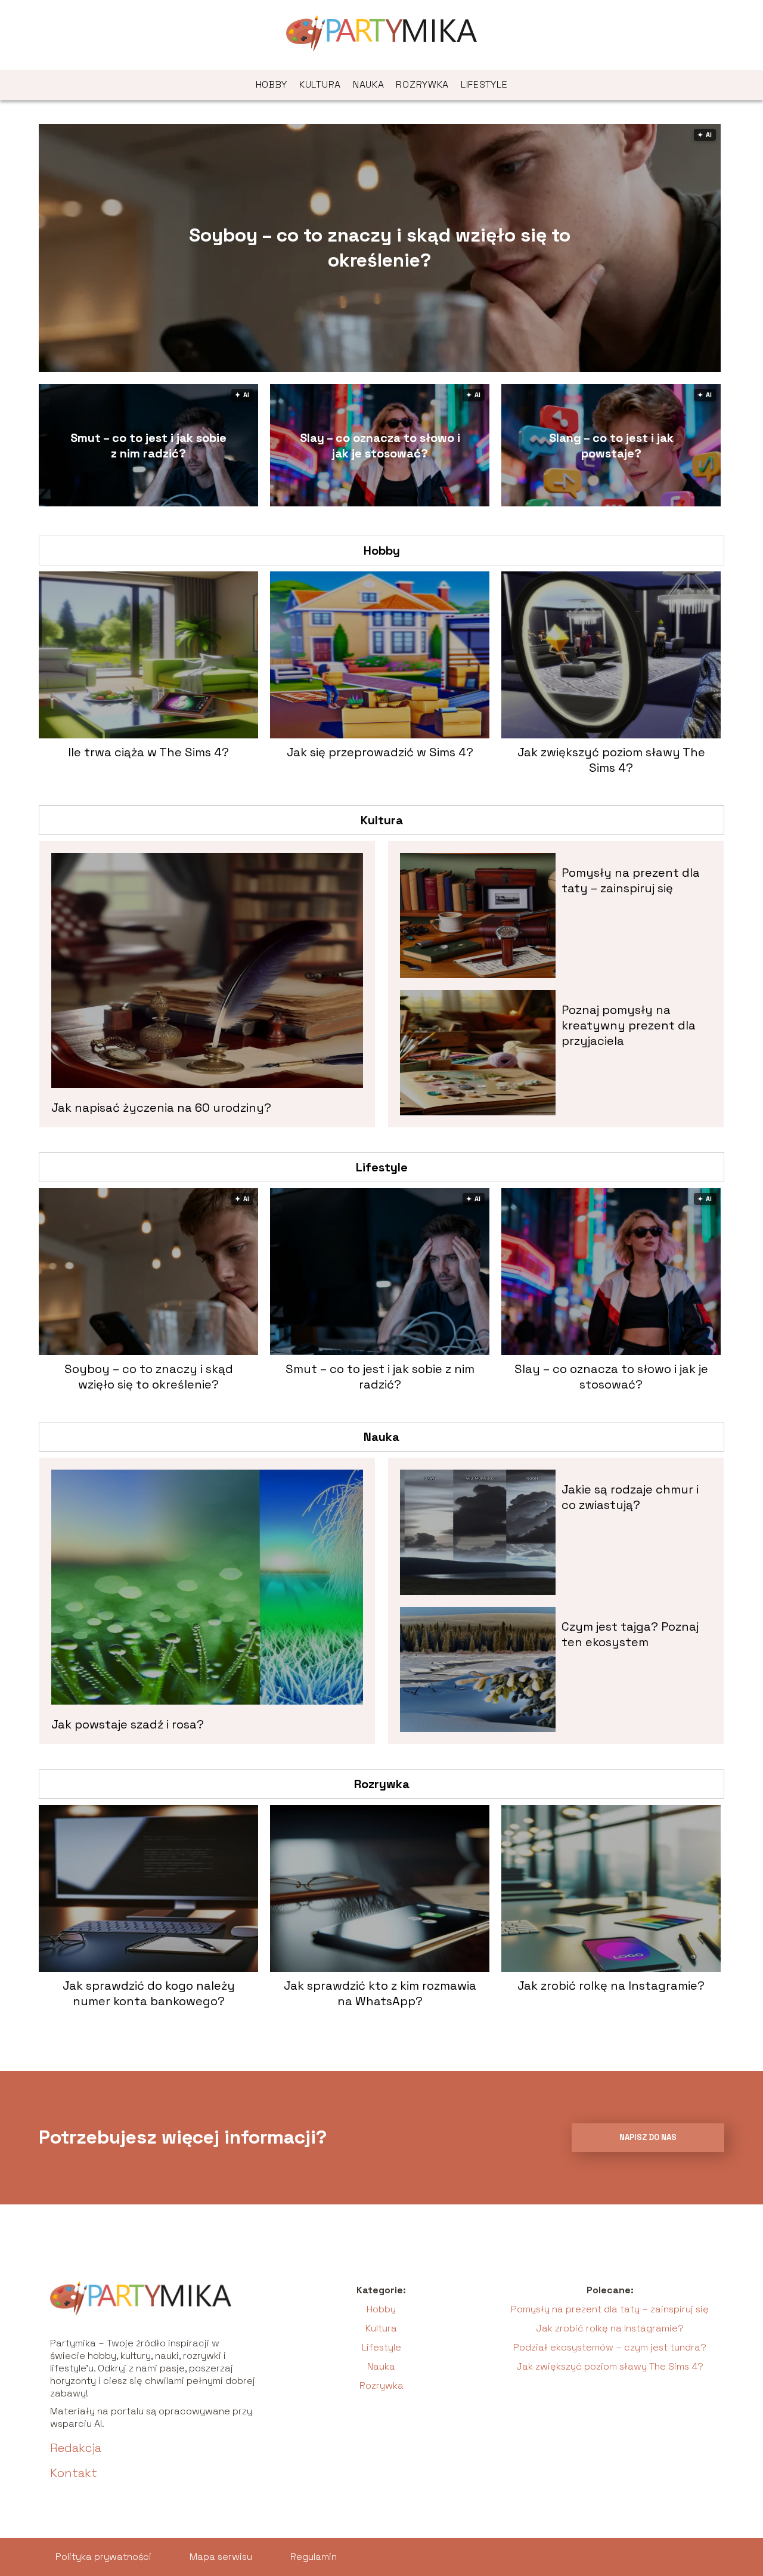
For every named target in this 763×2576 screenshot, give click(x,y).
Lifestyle (484, 84)
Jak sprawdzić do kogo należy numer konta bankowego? (149, 1993)
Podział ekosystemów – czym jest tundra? (610, 2347)
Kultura (320, 84)
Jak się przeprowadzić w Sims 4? (380, 752)
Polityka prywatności (103, 2557)
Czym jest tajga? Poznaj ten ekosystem (630, 1634)
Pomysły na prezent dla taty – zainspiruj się (631, 880)
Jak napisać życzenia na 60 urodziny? (161, 1108)
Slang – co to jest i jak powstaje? (611, 446)
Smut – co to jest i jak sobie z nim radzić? (148, 446)
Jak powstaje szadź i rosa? (128, 1724)
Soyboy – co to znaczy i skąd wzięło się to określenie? (380, 248)
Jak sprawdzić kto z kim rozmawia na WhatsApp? (380, 1993)
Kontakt (74, 2473)
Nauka (369, 84)
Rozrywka (422, 84)
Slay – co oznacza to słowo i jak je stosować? (380, 446)
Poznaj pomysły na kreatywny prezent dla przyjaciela (629, 1025)
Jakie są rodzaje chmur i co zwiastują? (630, 1497)
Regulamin (314, 2557)
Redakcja (76, 2448)
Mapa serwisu (221, 2557)
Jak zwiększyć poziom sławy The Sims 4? (611, 760)
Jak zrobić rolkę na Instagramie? (611, 1986)
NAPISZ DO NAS (648, 2137)
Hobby (272, 84)
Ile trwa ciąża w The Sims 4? (148, 752)
